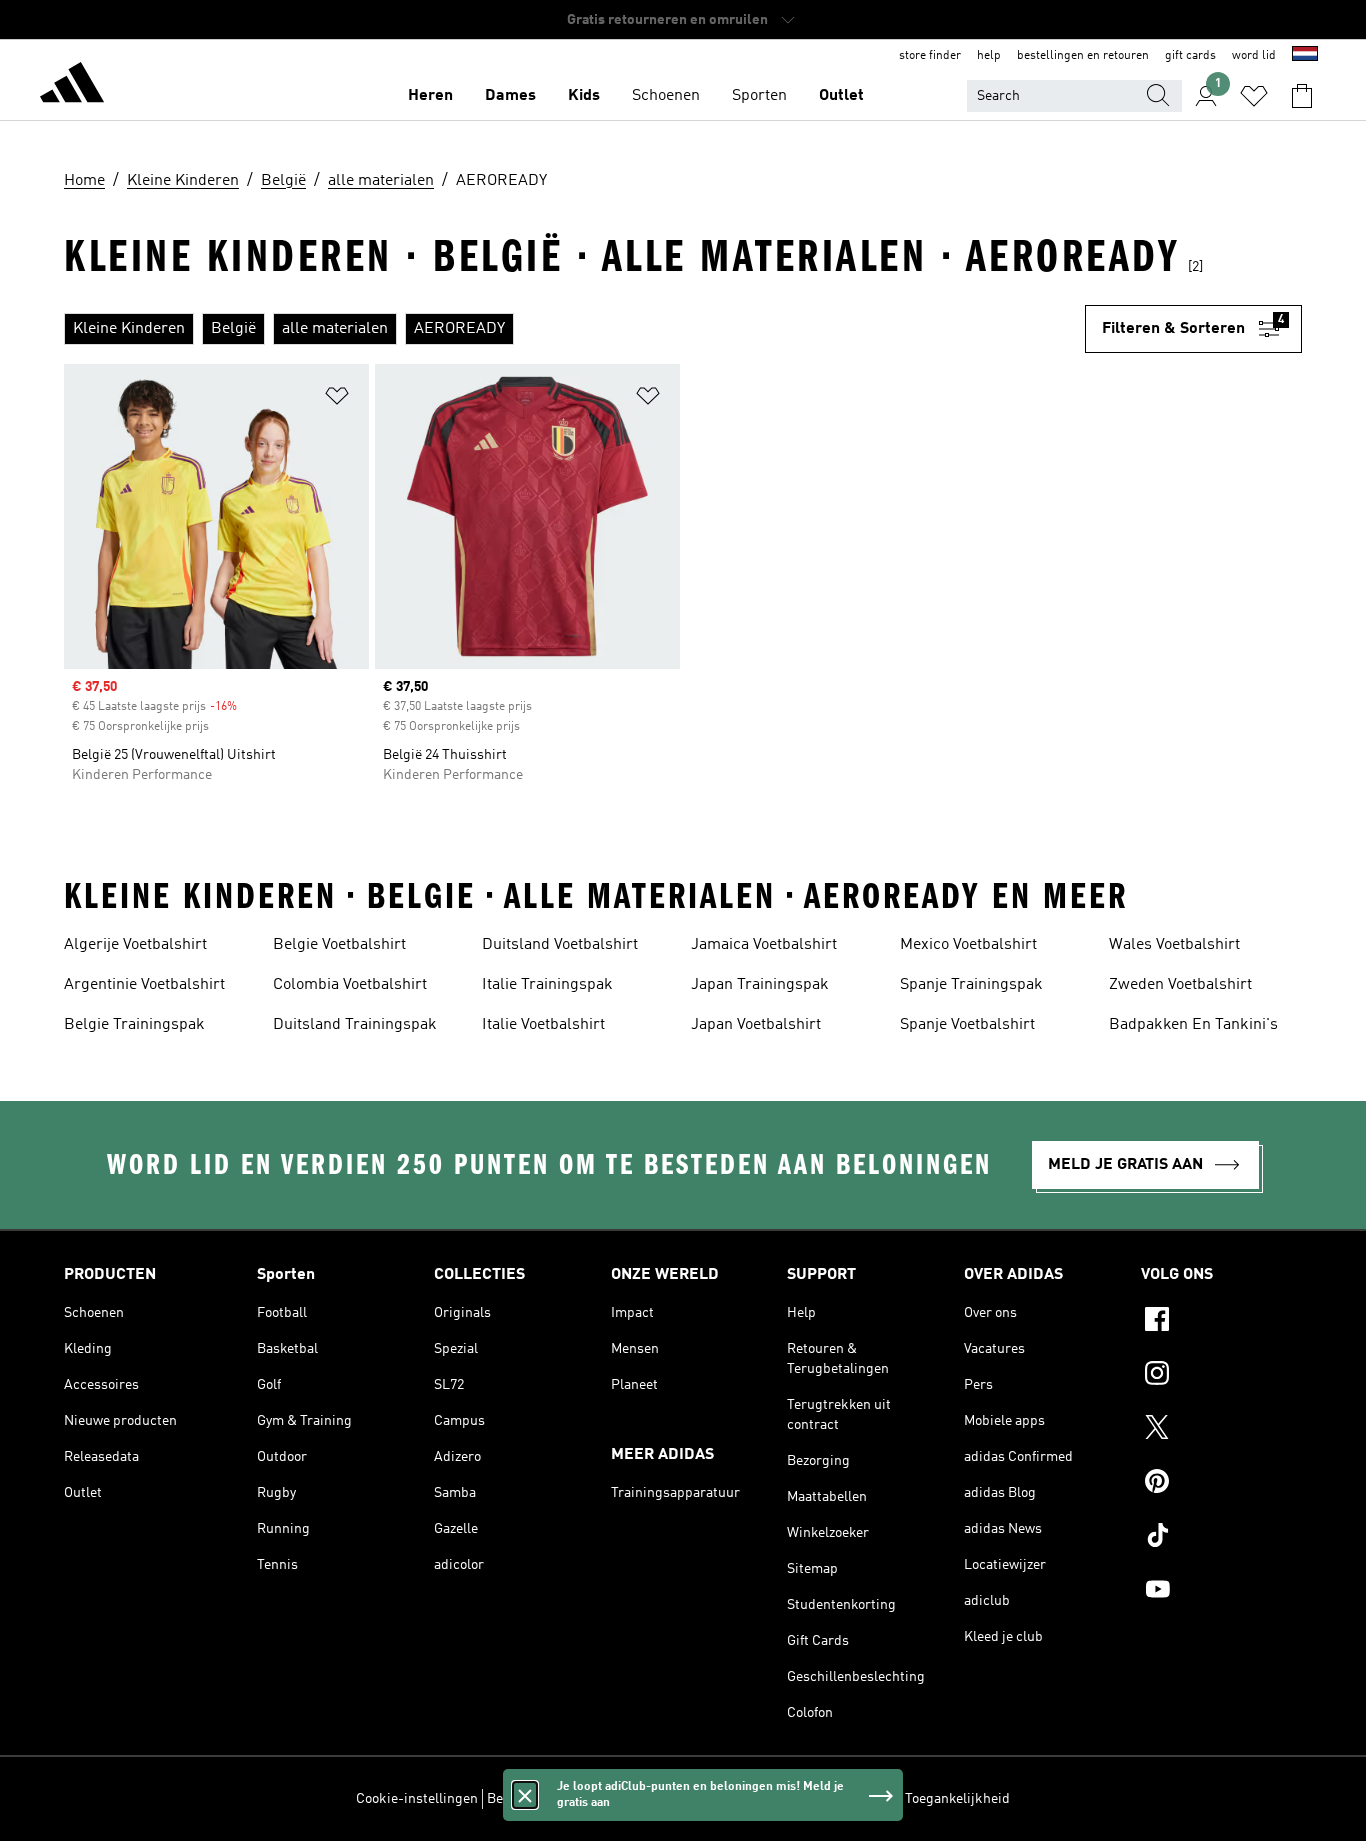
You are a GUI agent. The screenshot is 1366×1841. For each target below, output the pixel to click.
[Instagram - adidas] (1221, 1376)
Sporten (759, 96)
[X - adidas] (1221, 1430)
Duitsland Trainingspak (355, 1025)
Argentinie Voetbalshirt (144, 985)
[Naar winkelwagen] (1302, 96)
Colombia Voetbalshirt (350, 985)
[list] (574, 329)
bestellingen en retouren (1083, 56)
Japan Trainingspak (760, 985)
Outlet (841, 96)
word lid (1254, 56)
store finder (930, 56)
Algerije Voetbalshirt (135, 945)
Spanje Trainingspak (971, 985)
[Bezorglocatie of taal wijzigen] (1305, 56)
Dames (510, 96)
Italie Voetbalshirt (543, 1025)
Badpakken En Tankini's (1193, 1025)
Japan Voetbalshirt (756, 1025)
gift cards (1190, 56)
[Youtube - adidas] (1221, 1592)
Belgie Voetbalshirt (339, 945)
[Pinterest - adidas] (1221, 1484)
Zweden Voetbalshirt (1180, 985)
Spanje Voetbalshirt (967, 1025)
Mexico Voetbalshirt (968, 945)
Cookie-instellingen (417, 1799)
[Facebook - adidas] (1221, 1322)
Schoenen (666, 96)
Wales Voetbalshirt (1174, 945)
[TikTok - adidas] (1221, 1538)
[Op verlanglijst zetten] (337, 399)
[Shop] (72, 86)
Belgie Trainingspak (134, 1025)
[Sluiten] (525, 1795)
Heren (430, 96)
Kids (584, 96)
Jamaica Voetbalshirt (764, 945)
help (989, 56)
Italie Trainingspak (547, 985)
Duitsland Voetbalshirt (560, 945)
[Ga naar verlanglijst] (1254, 96)
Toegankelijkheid (957, 1799)
